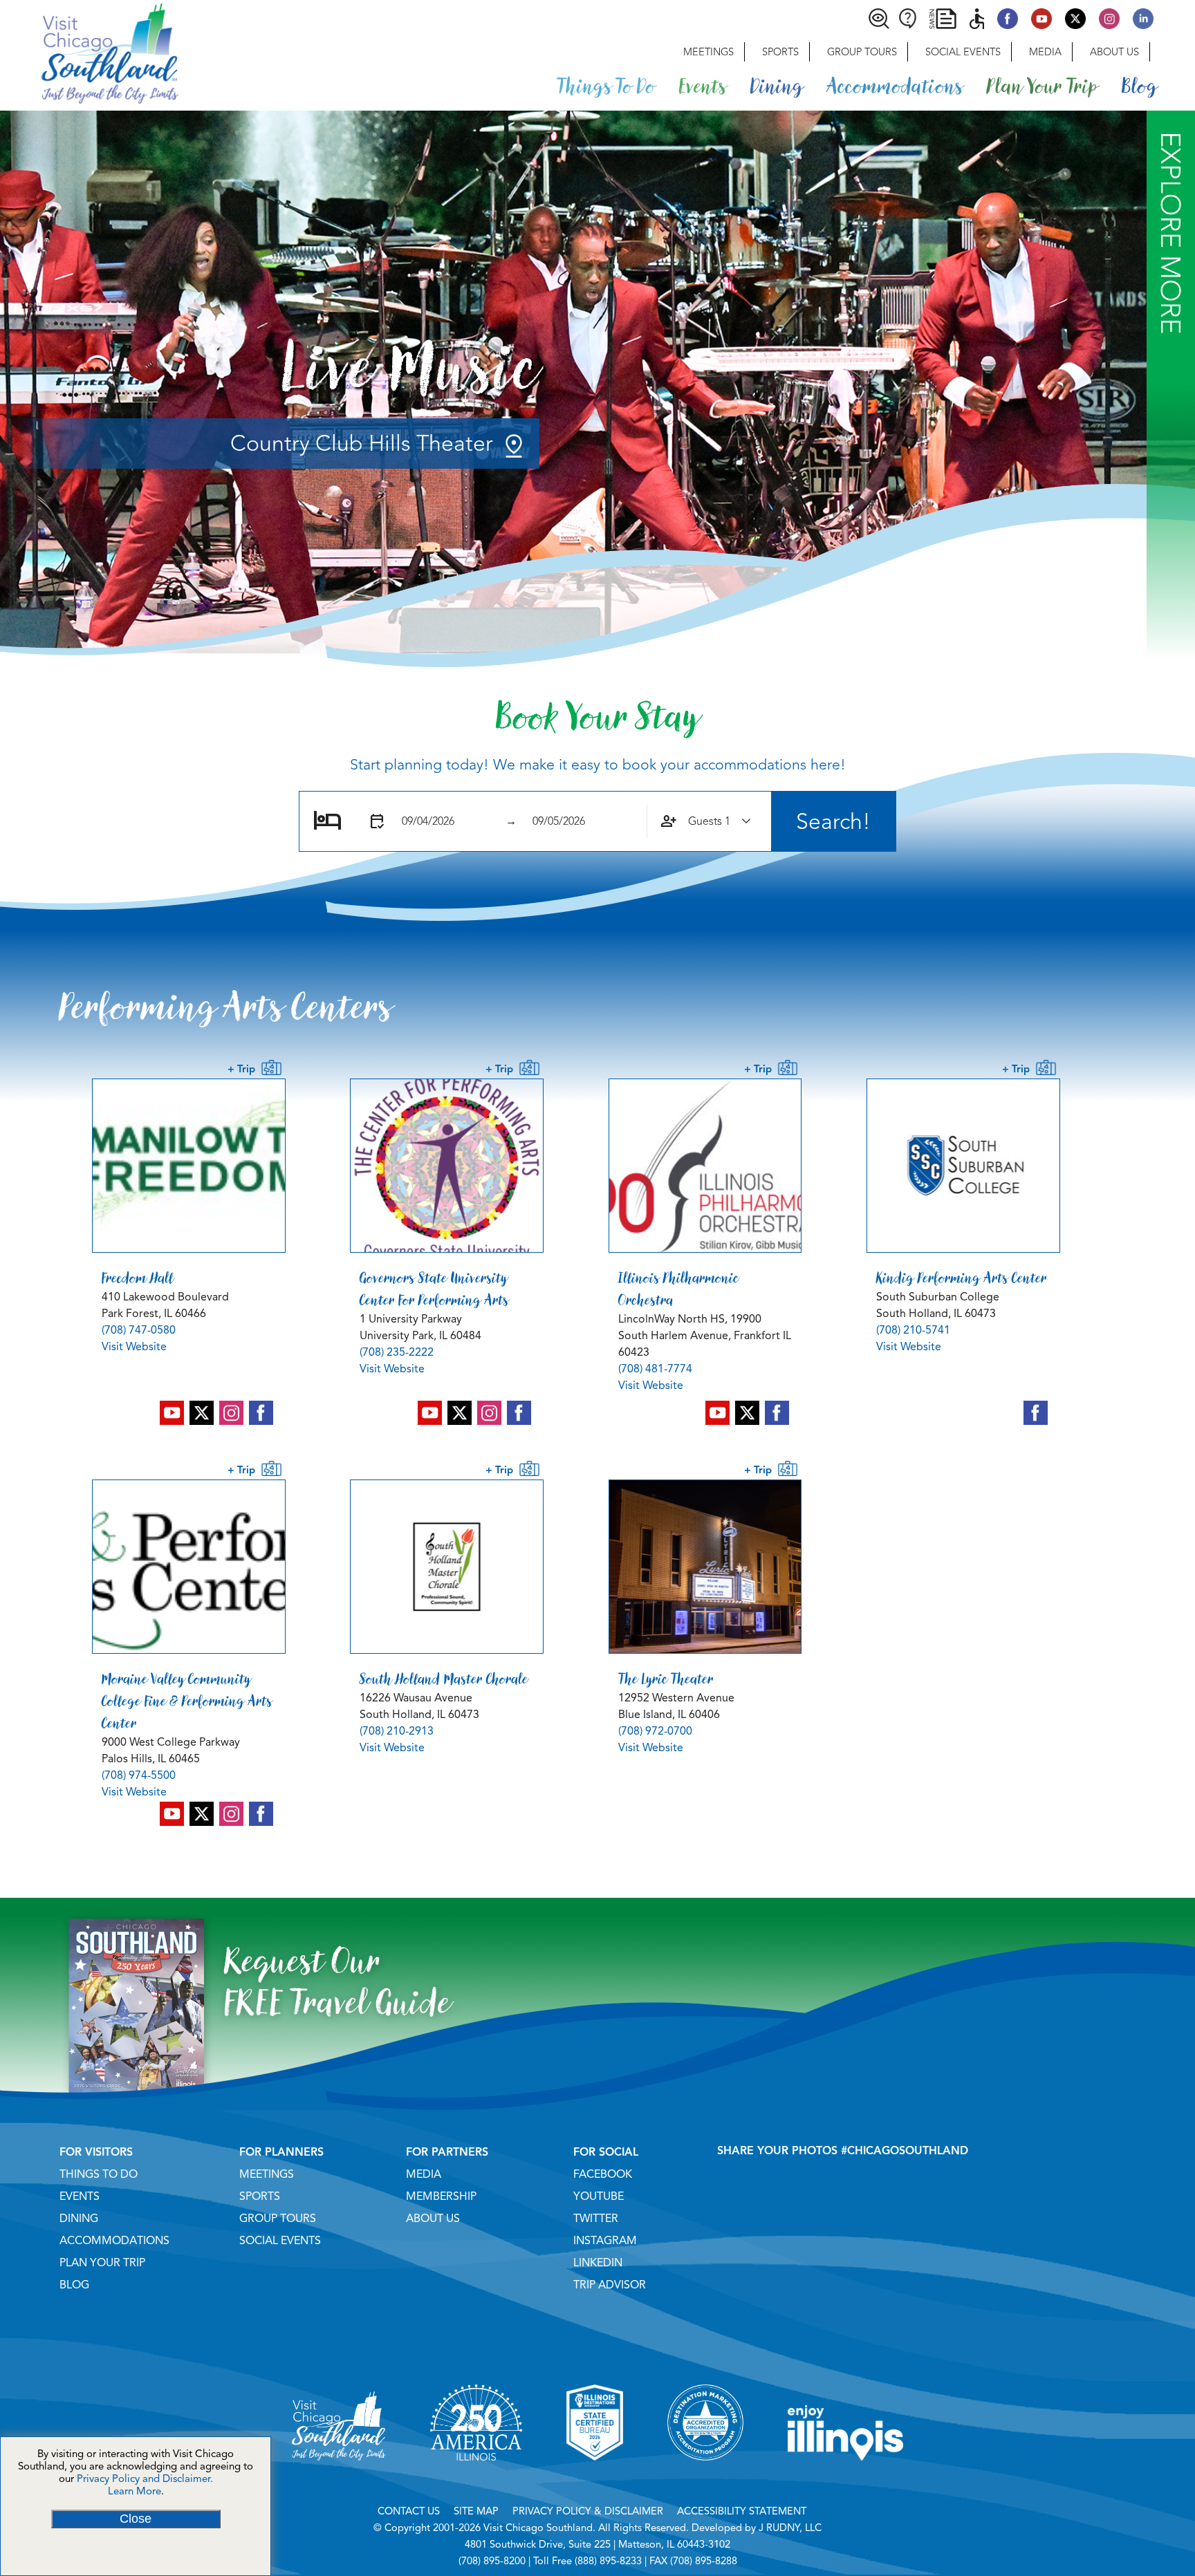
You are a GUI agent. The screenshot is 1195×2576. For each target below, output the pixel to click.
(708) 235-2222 (397, 1352)
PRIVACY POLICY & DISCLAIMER (588, 2511)
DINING (79, 2219)
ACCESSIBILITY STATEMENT (742, 2511)
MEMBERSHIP (441, 2196)
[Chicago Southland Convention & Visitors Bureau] (89, 52)
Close (136, 2519)
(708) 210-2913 (397, 1731)
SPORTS (260, 2196)
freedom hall (138, 1278)
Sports (780, 52)
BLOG (74, 2285)
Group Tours (862, 52)
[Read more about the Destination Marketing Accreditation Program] (705, 2478)
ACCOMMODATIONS (114, 2241)
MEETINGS (267, 2174)
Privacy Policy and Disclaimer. (145, 2479)
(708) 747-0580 (139, 1330)
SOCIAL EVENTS (280, 2241)
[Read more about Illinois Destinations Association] (595, 2478)
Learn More (135, 2491)
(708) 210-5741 (913, 1330)
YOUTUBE (599, 2196)
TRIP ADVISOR (610, 2285)
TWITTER (596, 2219)
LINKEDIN (598, 2263)
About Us (1114, 52)
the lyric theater (666, 1679)
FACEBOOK (603, 2174)
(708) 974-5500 (139, 1775)
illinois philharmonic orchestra (679, 1289)
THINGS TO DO (99, 2174)
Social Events (963, 52)
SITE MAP (476, 2511)
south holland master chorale (444, 1679)
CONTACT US (409, 2511)
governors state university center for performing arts (434, 1289)
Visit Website (134, 1347)
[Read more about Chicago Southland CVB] (339, 2478)
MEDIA (424, 2174)
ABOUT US (433, 2219)
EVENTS (80, 2196)
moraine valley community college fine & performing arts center (187, 1701)
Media (1045, 52)
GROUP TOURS (278, 2219)
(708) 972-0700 (655, 1731)
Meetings (708, 52)
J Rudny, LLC (790, 2528)
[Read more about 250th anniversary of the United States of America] (476, 2478)
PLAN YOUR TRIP (102, 2263)
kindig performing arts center (962, 1278)
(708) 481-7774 (655, 1369)
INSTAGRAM (605, 2241)
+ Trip (244, 1069)
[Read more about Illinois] (846, 2478)
